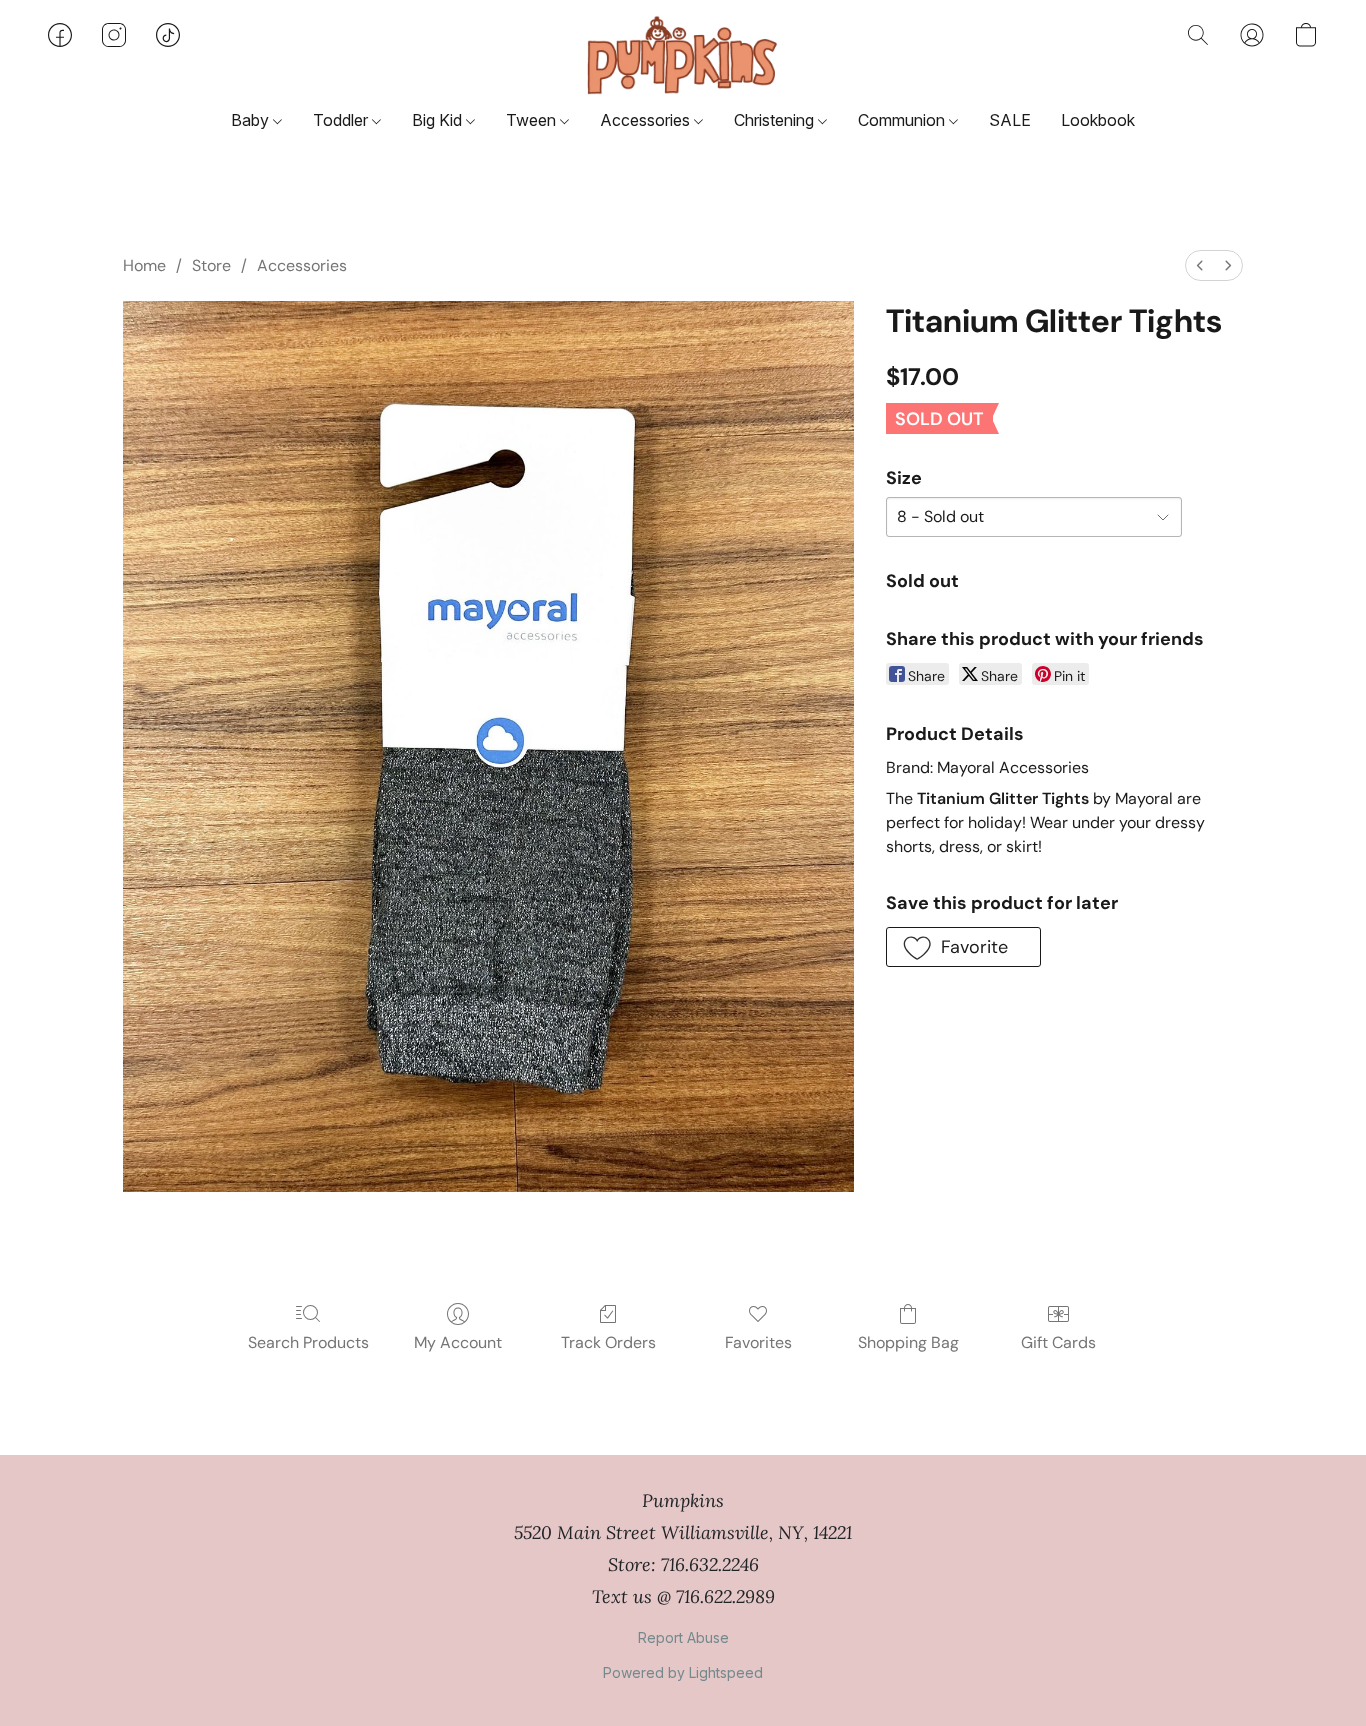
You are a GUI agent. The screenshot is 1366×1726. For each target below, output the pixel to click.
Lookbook (1098, 120)
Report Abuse (683, 1637)
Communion (903, 120)
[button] (682, 55)
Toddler (342, 120)
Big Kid (439, 120)
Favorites (758, 1342)
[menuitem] (1200, 265)
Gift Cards (1058, 1342)
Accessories (647, 120)
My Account (458, 1342)
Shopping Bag (908, 1342)
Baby (252, 120)
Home (144, 265)
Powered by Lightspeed (683, 1672)
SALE (1010, 120)
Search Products (308, 1342)
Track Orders (608, 1342)
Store (211, 265)
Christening (776, 120)
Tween (533, 120)
